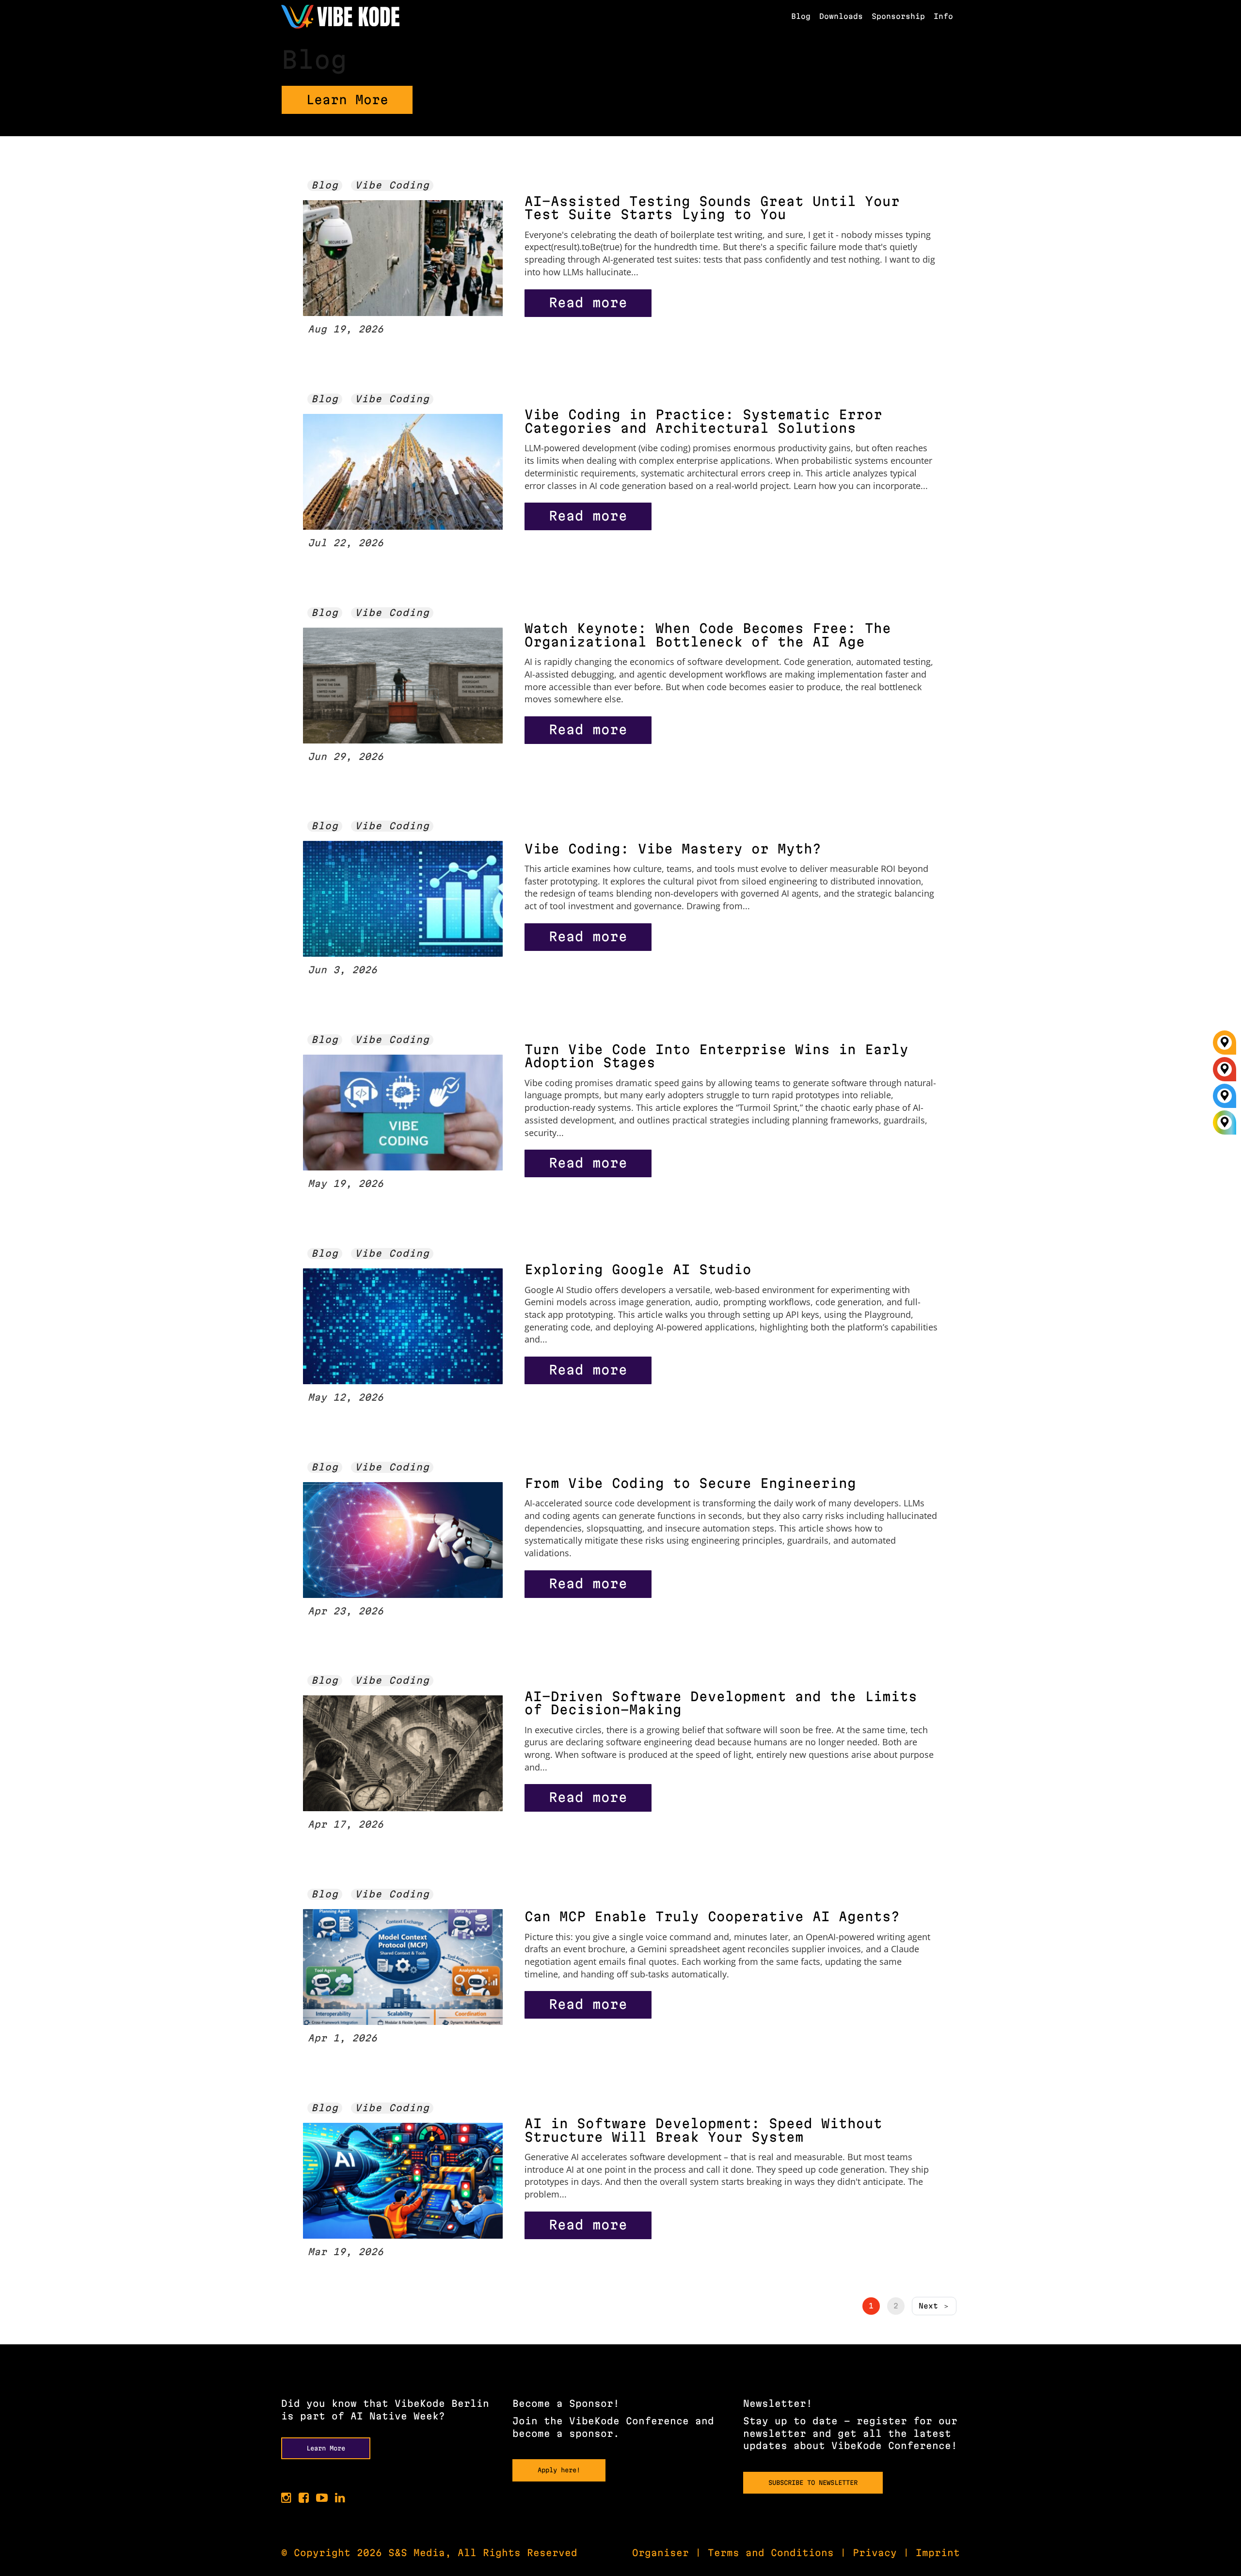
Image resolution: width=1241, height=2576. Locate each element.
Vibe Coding (392, 185)
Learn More (347, 100)
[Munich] (1225, 1046)
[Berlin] (1225, 1073)
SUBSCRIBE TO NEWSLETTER (813, 2482)
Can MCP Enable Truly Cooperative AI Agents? (712, 1916)
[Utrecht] (1225, 1099)
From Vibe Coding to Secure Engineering (690, 1483)
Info (943, 16)
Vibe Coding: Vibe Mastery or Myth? (673, 849)
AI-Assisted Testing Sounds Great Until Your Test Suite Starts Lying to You (712, 208)
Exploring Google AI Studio (638, 1269)
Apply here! (559, 2470)
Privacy (875, 2553)
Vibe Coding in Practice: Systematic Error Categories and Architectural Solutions (703, 421)
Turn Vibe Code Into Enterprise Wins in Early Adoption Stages (716, 1056)
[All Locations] (1225, 1123)
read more (588, 302)
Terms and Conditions (771, 2553)
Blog (801, 16)
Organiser (660, 2553)
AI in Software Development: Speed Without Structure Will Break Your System (703, 2130)
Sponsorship (898, 16)
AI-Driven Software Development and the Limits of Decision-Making (721, 1703)
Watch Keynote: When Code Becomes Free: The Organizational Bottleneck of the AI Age (708, 635)
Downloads (841, 16)
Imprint (938, 2553)
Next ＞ (934, 2306)
